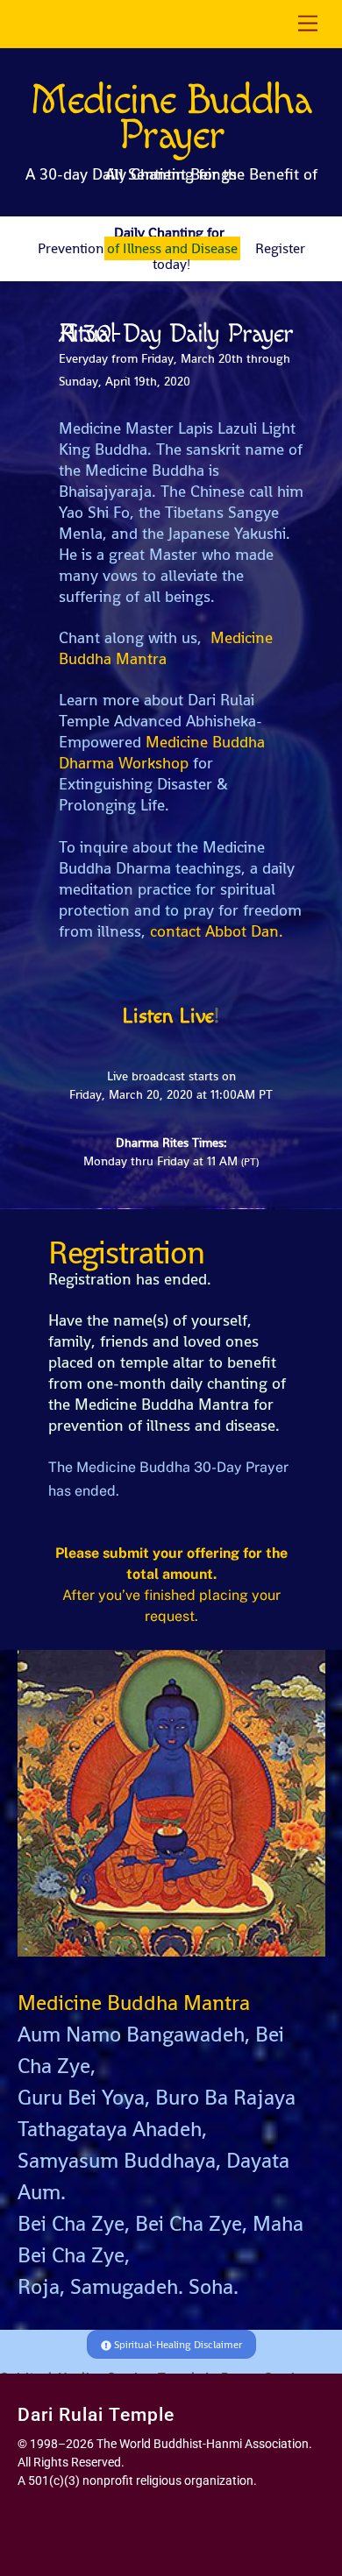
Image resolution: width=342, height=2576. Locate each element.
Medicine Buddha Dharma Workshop (162, 752)
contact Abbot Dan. (217, 931)
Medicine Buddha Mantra (166, 648)
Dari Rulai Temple (96, 2415)
